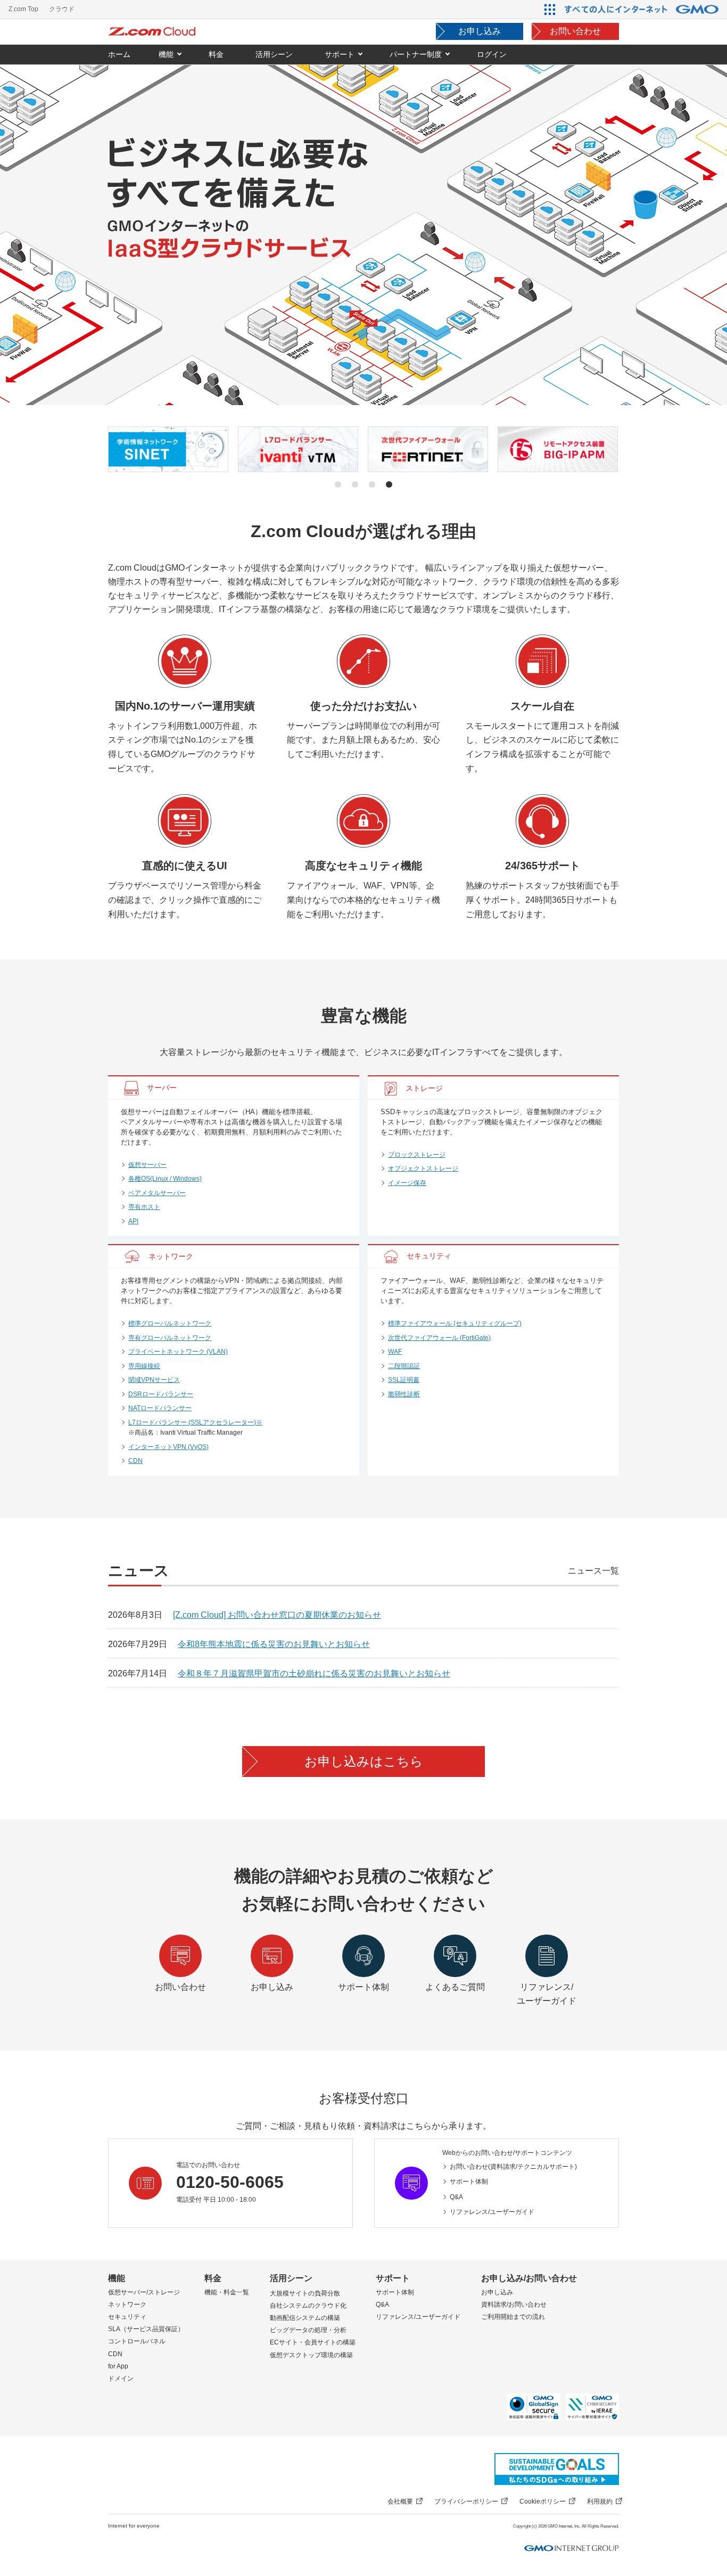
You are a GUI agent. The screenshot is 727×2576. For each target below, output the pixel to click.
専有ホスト (144, 1207)
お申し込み (480, 31)
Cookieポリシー (543, 2501)
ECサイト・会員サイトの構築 (313, 2342)
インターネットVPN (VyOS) (168, 1447)
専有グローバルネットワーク (170, 1338)
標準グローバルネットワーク (170, 1323)
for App (118, 2366)
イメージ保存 (407, 1183)
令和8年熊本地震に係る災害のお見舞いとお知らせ (274, 1644)
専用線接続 (144, 1366)
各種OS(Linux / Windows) (165, 1179)
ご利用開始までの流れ (513, 2317)
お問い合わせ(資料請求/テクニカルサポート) (513, 2167)
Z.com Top (23, 9)
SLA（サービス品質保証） (146, 2329)
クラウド (62, 9)
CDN (135, 1461)
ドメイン (121, 2379)
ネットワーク (127, 2305)
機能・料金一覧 (227, 2292)
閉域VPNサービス (154, 1380)
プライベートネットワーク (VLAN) (178, 1352)
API (133, 1221)
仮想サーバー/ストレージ (144, 2292)
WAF (395, 1352)
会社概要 (400, 2501)
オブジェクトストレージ (423, 1168)
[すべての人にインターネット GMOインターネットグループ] (643, 9)
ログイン (492, 54)
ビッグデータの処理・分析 (308, 2330)
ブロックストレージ (417, 1155)
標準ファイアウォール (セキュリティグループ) (455, 1323)
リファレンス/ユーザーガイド (492, 2212)
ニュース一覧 (593, 1571)
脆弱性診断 (404, 1394)
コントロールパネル (137, 2341)
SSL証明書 (404, 1380)
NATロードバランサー (160, 1408)
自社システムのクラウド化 (308, 2306)
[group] (169, 449)
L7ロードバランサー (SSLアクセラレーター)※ (195, 1422)
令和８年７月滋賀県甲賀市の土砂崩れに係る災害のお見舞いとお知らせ (314, 1673)
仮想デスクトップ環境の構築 (311, 2355)
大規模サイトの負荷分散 (305, 2293)
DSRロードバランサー (161, 1394)
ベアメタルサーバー (157, 1193)
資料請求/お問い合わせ (514, 2305)
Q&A (456, 2197)
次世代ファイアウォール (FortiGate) (439, 1338)
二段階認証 (404, 1366)
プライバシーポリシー (466, 2501)
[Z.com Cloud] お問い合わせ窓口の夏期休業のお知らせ (277, 1615)
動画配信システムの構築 (305, 2318)
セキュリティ (127, 2317)
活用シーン (291, 2278)
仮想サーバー (147, 1165)
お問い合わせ (575, 31)
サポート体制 (469, 2182)
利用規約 (600, 2501)
